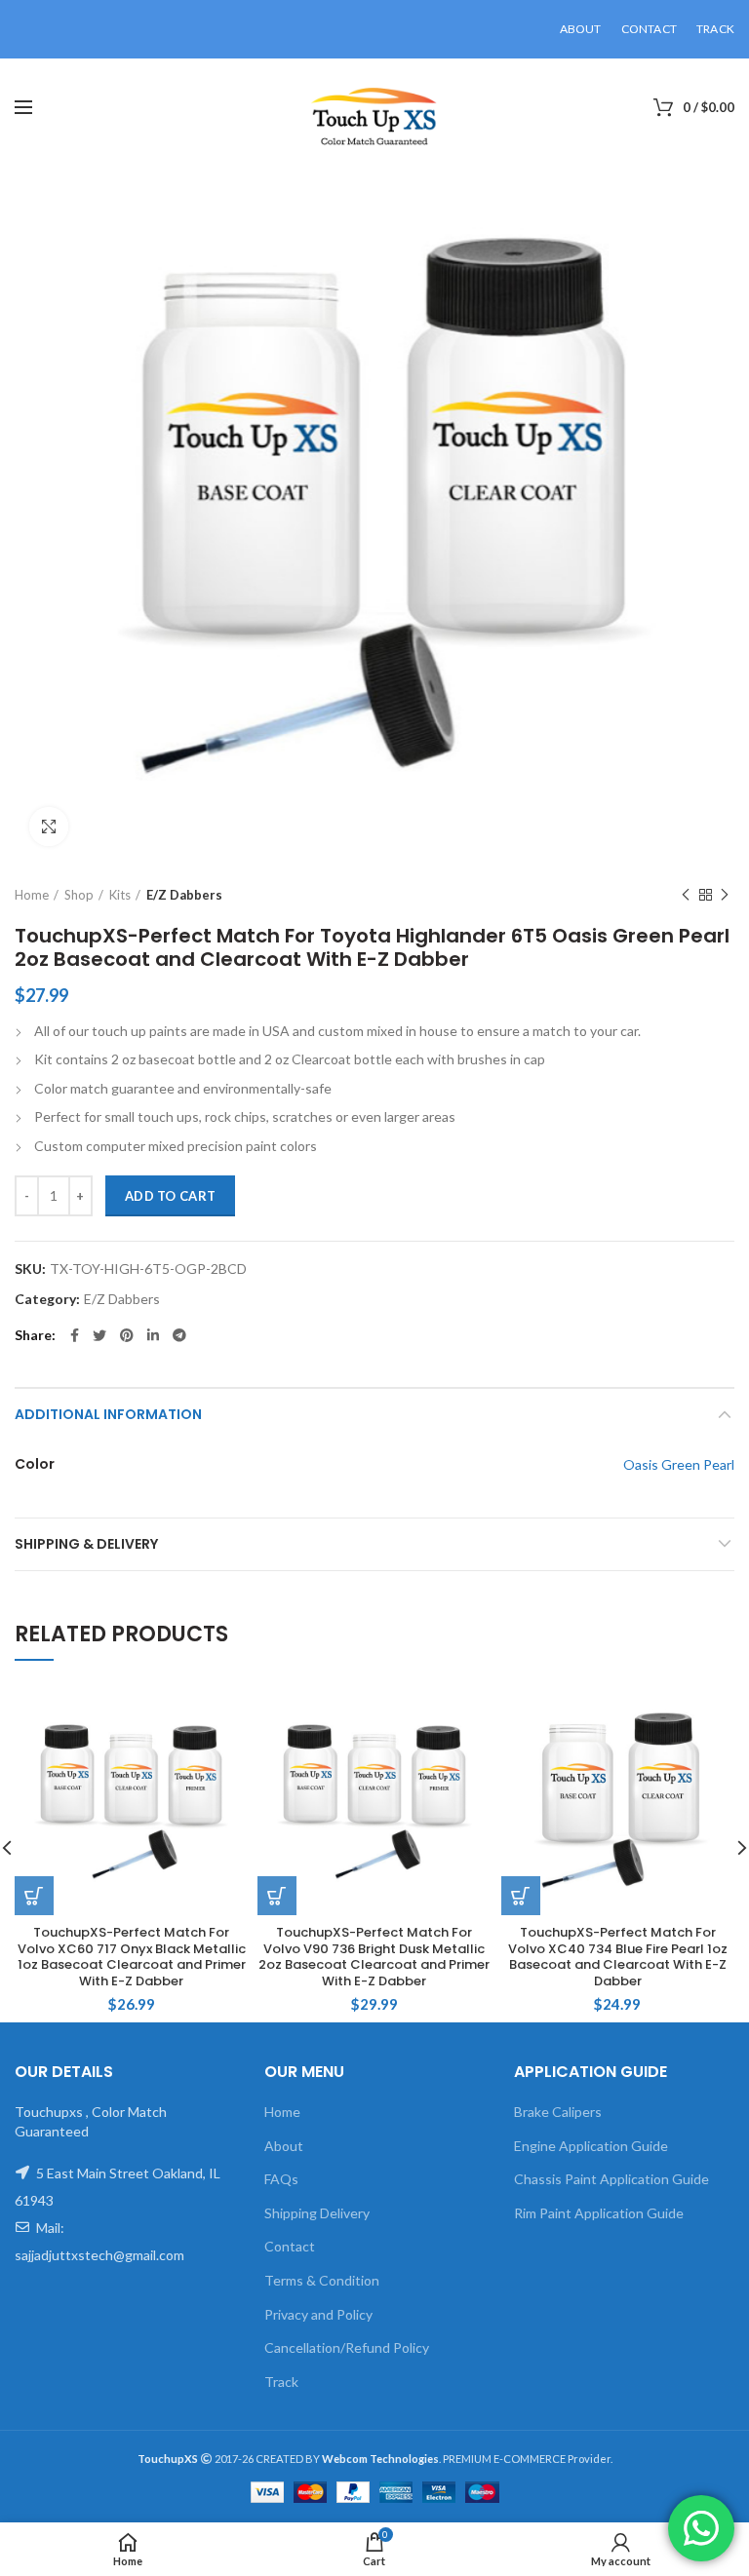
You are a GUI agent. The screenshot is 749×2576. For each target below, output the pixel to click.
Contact (290, 2246)
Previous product (686, 895)
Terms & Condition (322, 2280)
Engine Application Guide (591, 2146)
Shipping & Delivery (86, 1544)
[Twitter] (99, 1335)
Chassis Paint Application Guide (611, 2179)
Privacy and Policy (318, 2314)
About (284, 2146)
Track (281, 2382)
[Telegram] (179, 1335)
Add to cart (170, 1196)
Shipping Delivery (317, 2213)
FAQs (281, 2179)
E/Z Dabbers (184, 895)
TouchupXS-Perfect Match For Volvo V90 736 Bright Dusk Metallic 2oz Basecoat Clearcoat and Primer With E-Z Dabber (374, 1958)
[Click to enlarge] (49, 827)
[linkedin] (153, 1335)
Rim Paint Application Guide (599, 2213)
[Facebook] (75, 1335)
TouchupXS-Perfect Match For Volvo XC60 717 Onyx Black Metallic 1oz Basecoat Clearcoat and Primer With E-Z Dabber (132, 1958)
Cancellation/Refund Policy (347, 2347)
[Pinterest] (127, 1335)
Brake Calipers (558, 2112)
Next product (725, 895)
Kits (120, 895)
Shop (79, 895)
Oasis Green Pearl (679, 1464)
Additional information (108, 1414)
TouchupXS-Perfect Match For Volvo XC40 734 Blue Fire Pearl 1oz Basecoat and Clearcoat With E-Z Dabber (618, 1958)
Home (32, 895)
